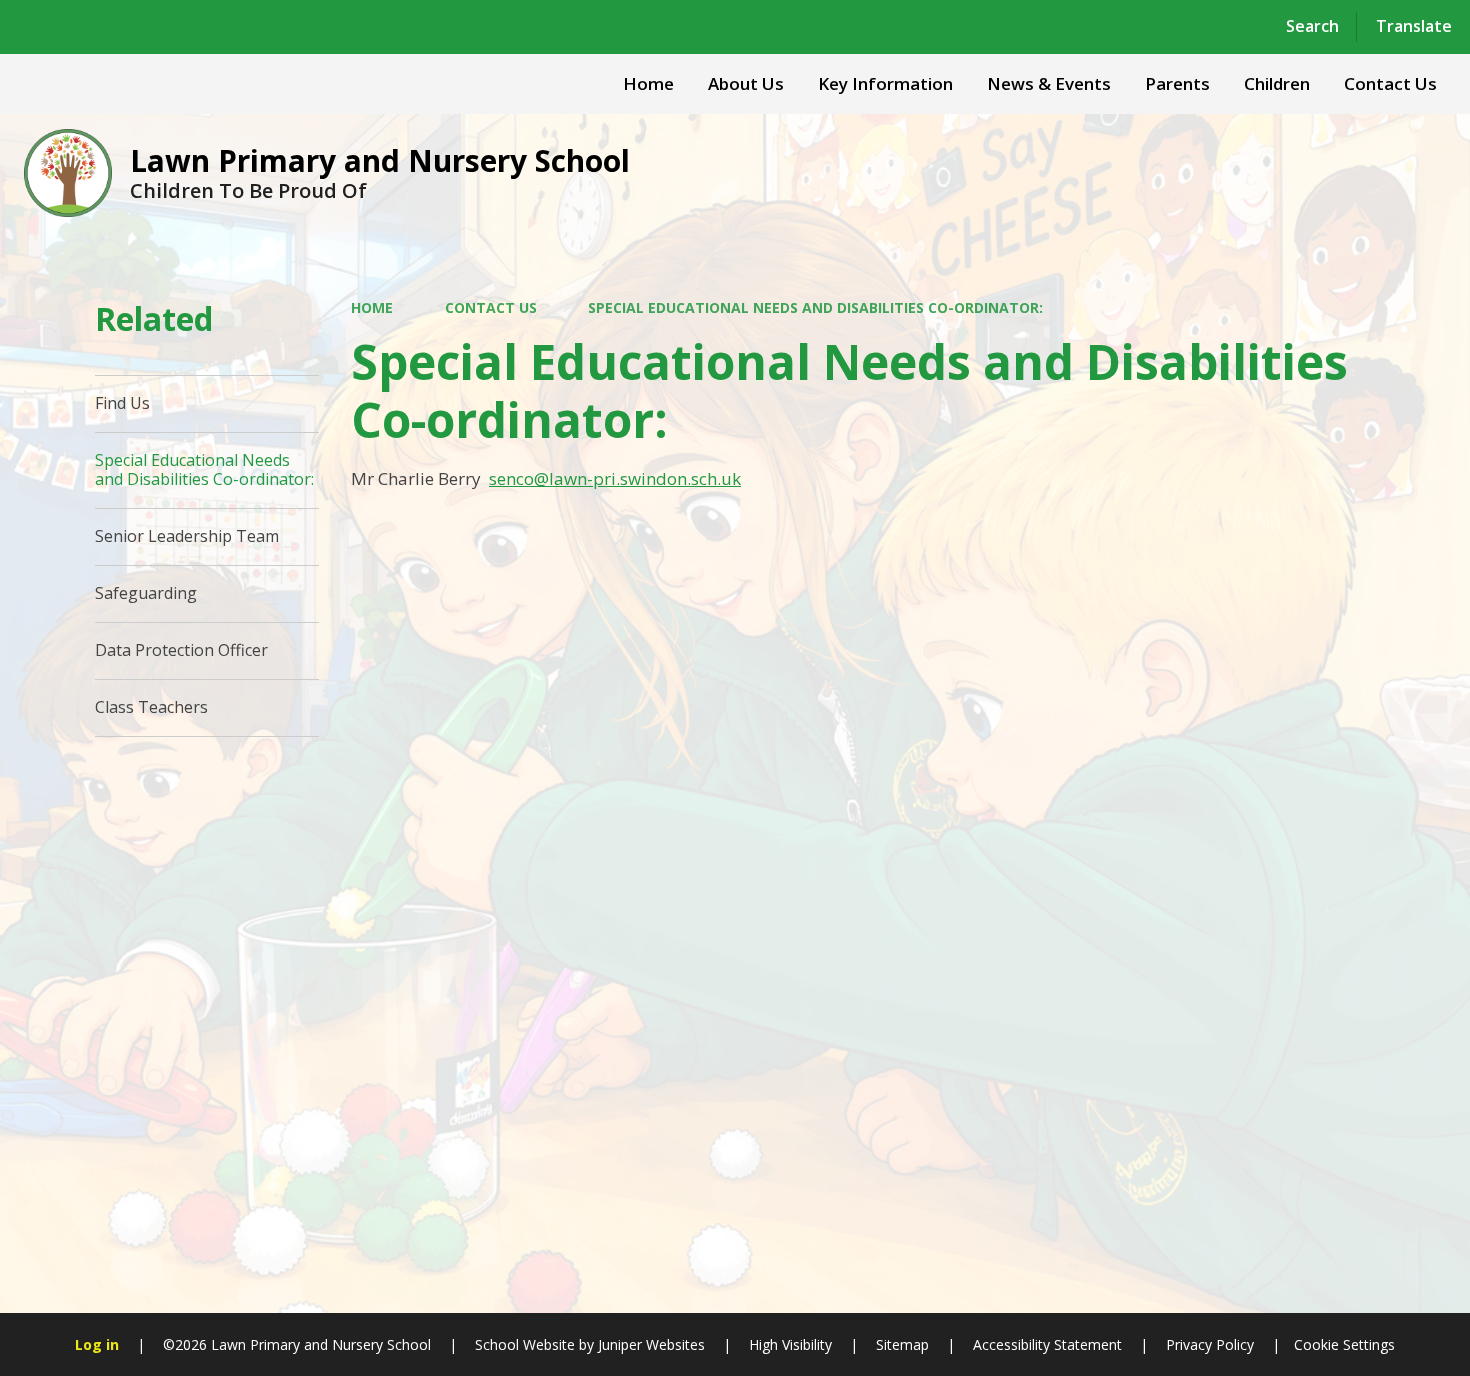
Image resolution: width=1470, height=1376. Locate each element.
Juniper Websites (649, 1344)
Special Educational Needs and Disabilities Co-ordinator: (815, 307)
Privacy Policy (1210, 1344)
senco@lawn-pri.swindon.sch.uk (615, 478)
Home (372, 307)
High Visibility (790, 1344)
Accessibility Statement (1047, 1344)
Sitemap (902, 1344)
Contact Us (491, 307)
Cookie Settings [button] (1344, 1344)
